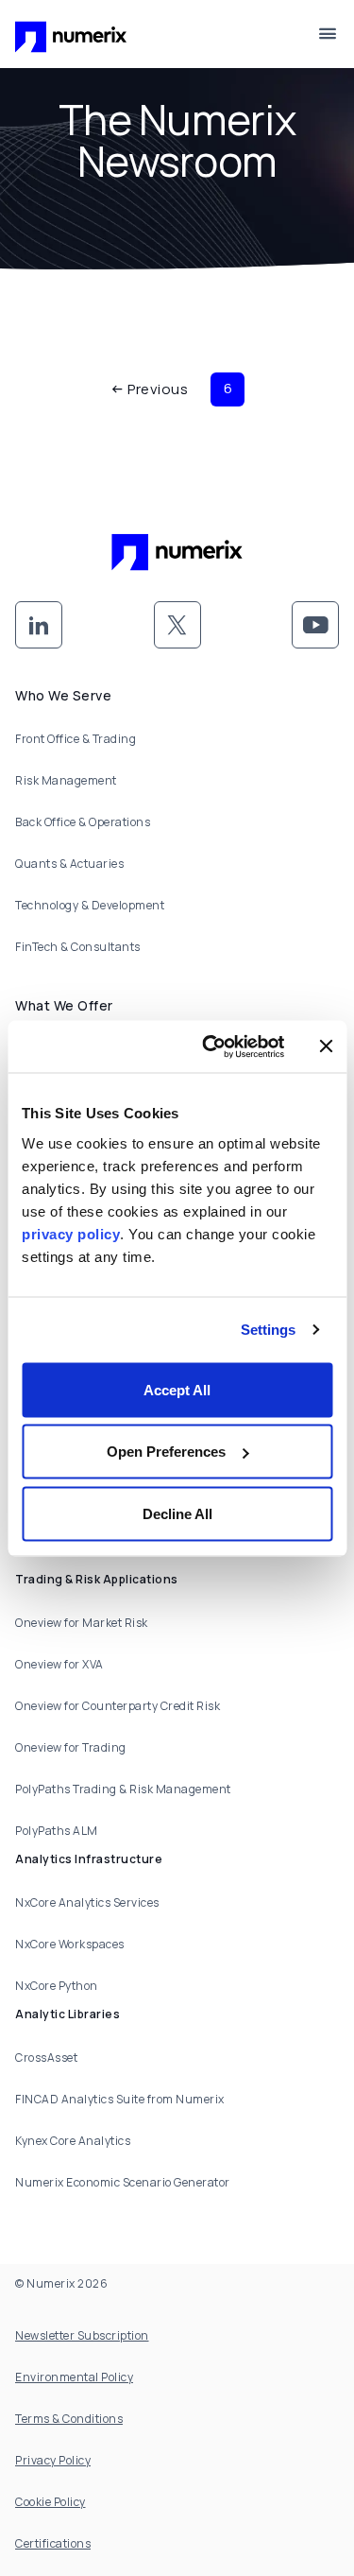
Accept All (177, 1389)
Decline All (177, 1513)
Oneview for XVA (59, 1664)
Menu (328, 34)
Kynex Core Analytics (73, 2141)
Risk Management (66, 780)
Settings (269, 1330)
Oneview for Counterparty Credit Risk (118, 1706)
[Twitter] (177, 625)
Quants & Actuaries (69, 864)
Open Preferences (166, 1452)
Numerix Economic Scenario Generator (123, 2182)
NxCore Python (57, 1986)
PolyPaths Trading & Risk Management (123, 1789)
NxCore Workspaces (70, 1944)
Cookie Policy (51, 2502)
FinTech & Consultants (78, 947)
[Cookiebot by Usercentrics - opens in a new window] (211, 1046)
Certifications (53, 2543)
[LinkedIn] (39, 625)
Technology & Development (90, 905)
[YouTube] (315, 625)
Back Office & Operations (83, 822)
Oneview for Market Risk (82, 1623)
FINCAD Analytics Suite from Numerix (120, 2099)
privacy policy (71, 1233)
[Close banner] (326, 1046)
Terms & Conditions (69, 2419)
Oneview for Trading (71, 1747)
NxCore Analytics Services (87, 1902)
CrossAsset (46, 2057)
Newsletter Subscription (82, 2335)
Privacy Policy (53, 2460)
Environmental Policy (74, 2377)
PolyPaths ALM (57, 1831)
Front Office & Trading (76, 739)
